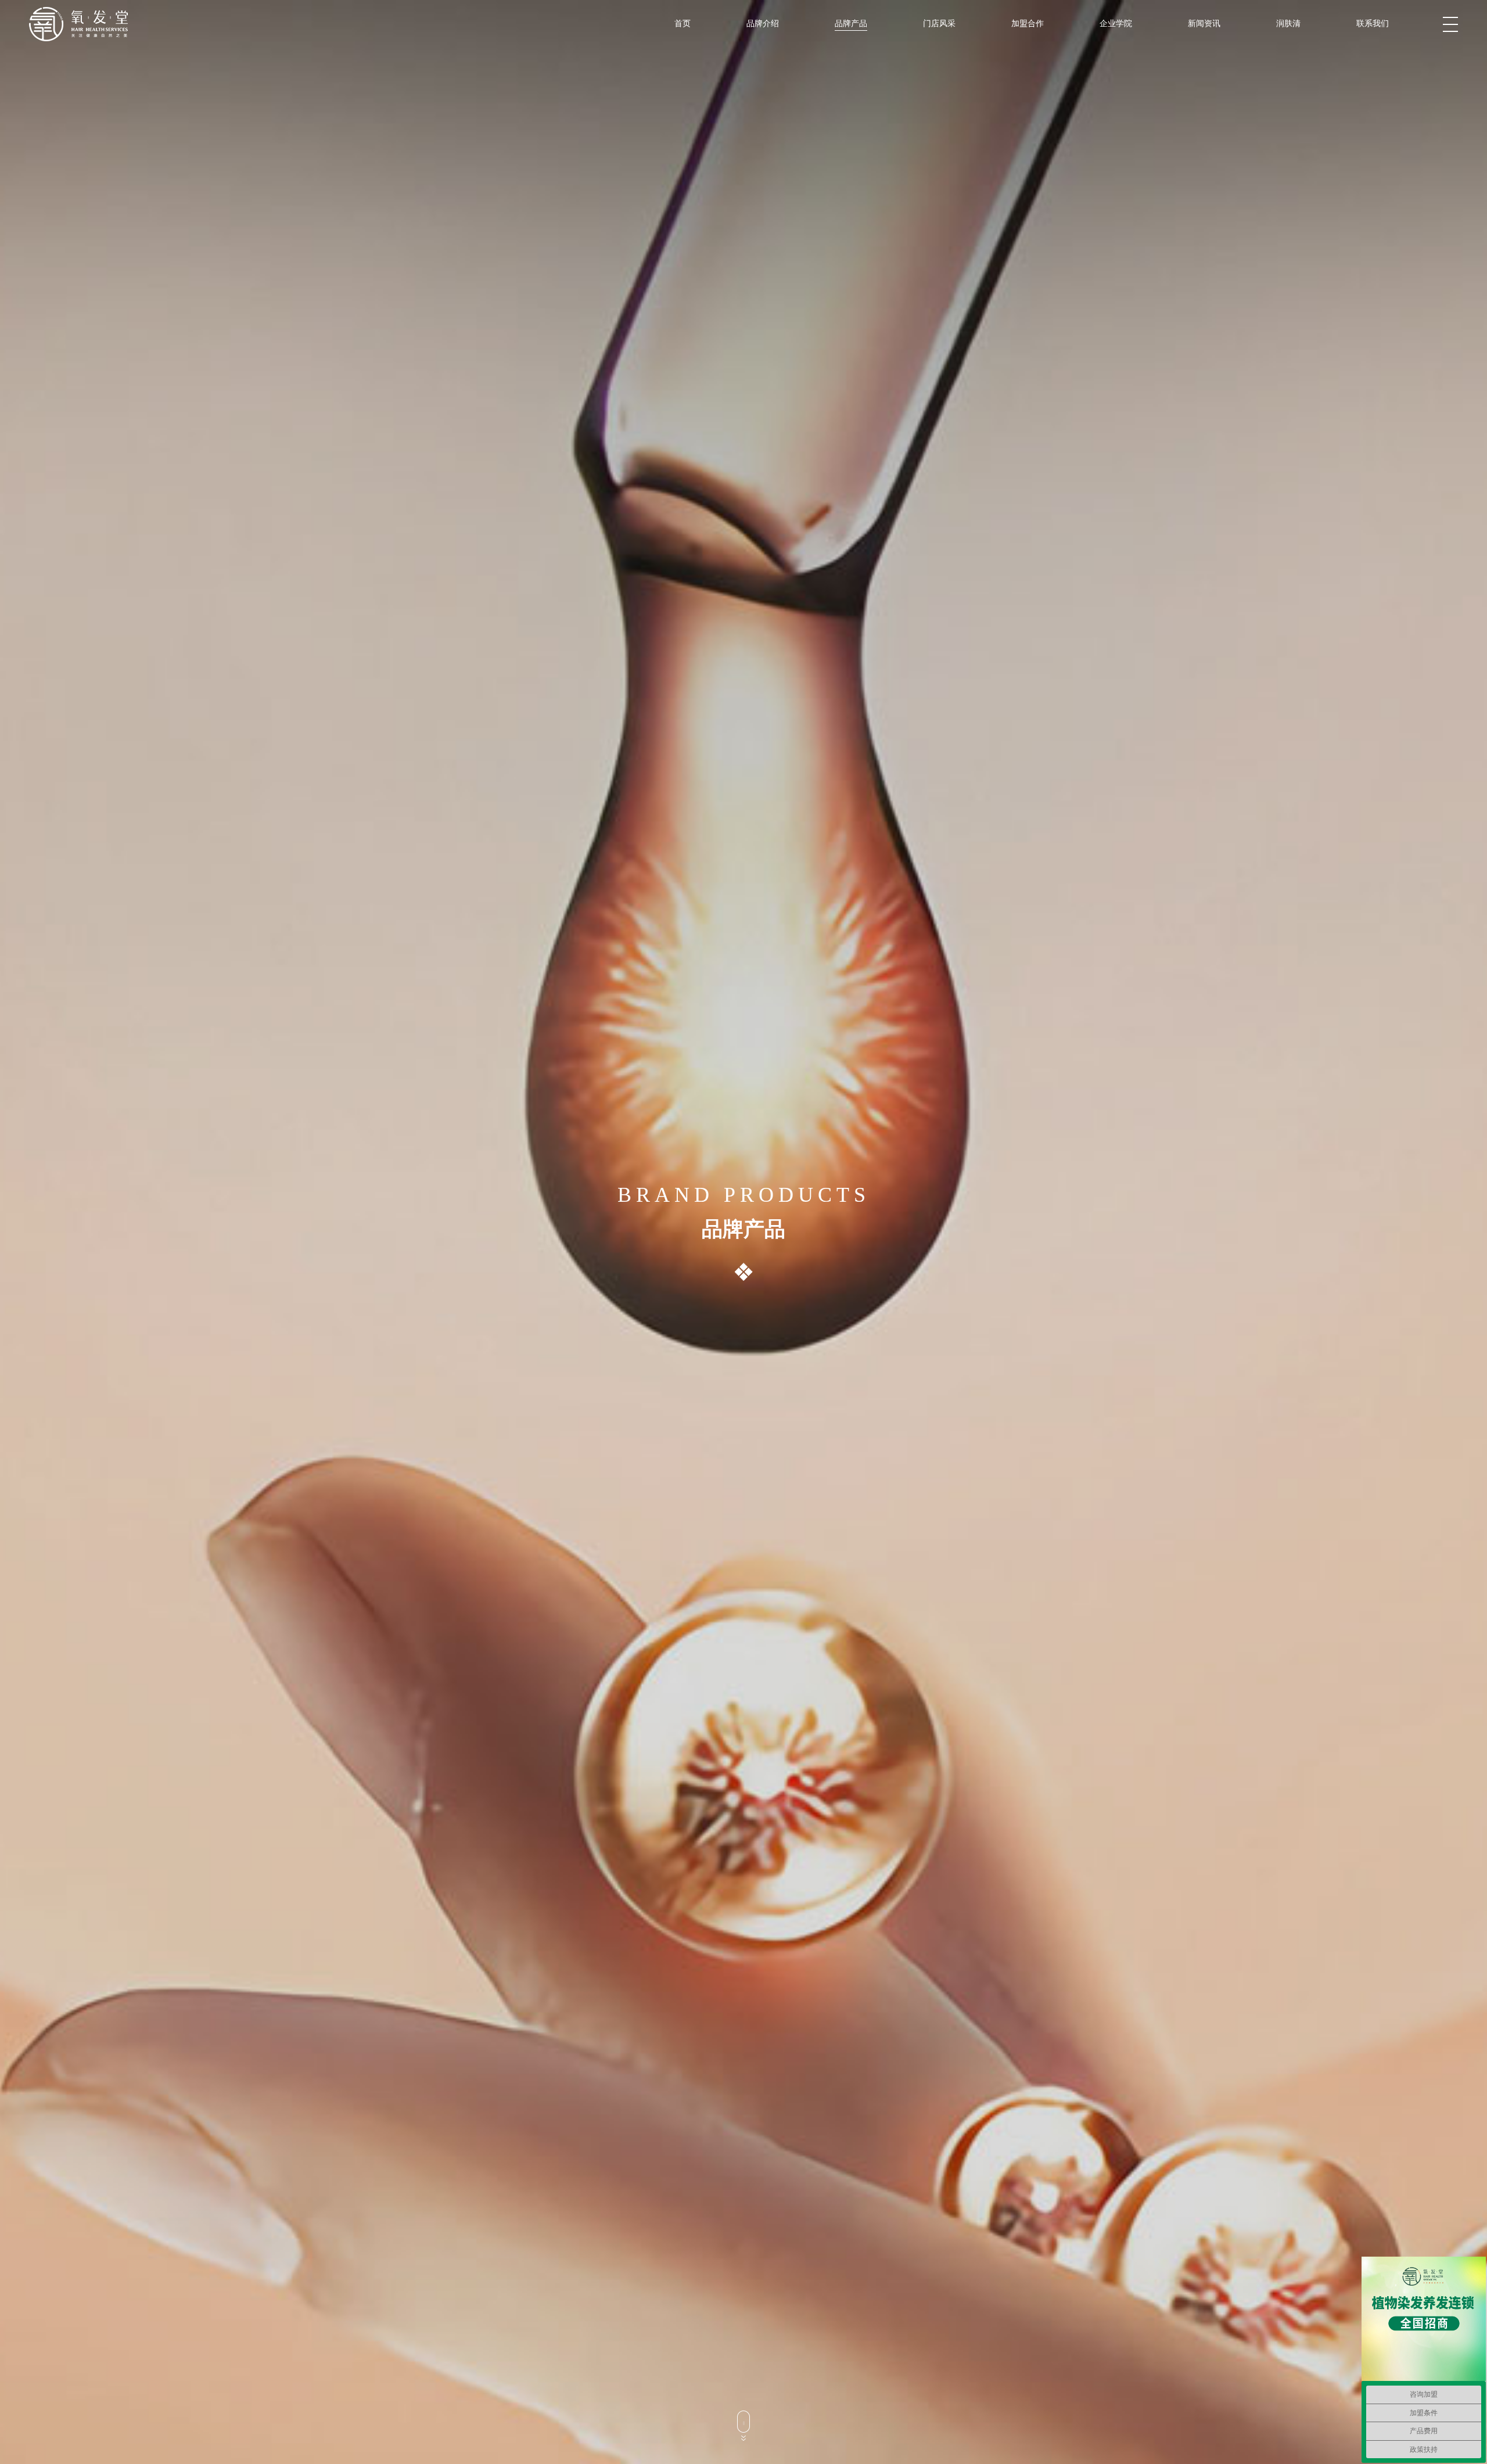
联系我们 (1373, 23)
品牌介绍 (763, 23)
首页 (683, 23)
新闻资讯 (1204, 23)
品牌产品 (851, 23)
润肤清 (1288, 23)
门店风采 (939, 23)
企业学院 (1116, 23)
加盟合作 (1028, 23)
